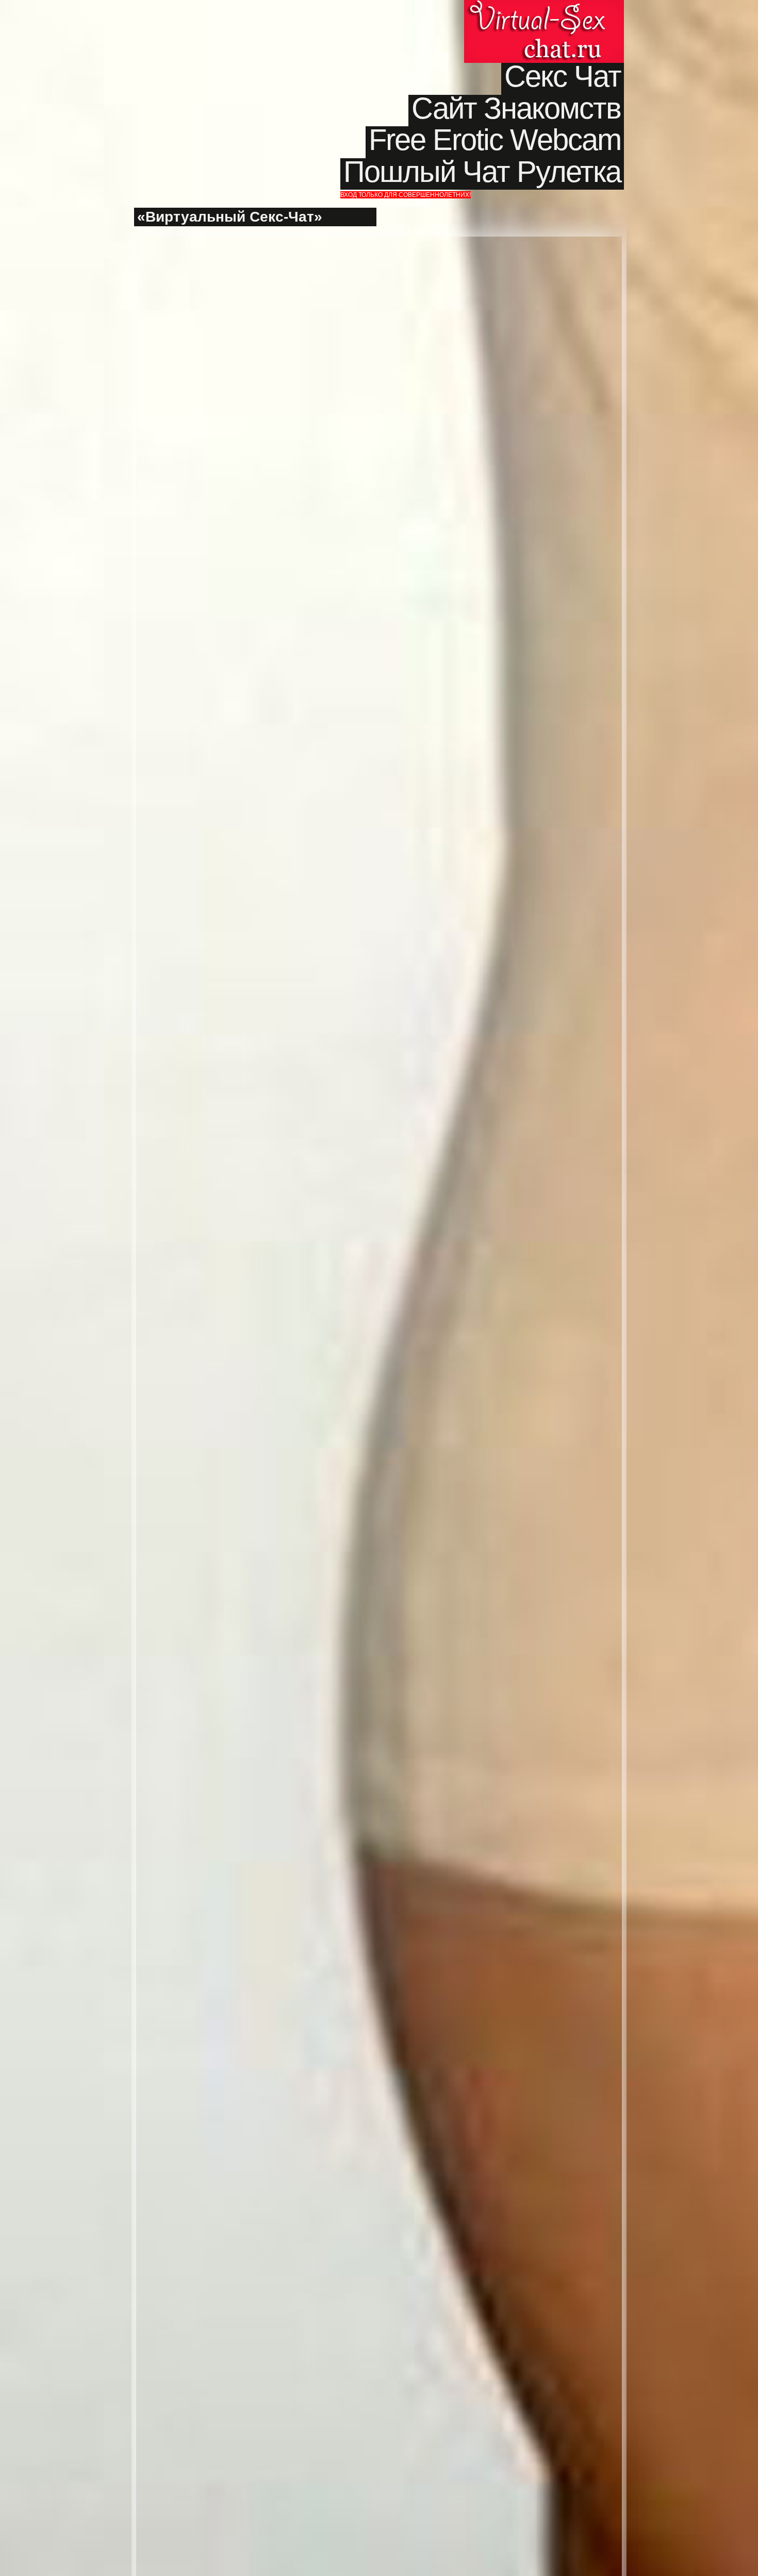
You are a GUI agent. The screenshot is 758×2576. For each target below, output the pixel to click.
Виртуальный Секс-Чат (544, 31)
